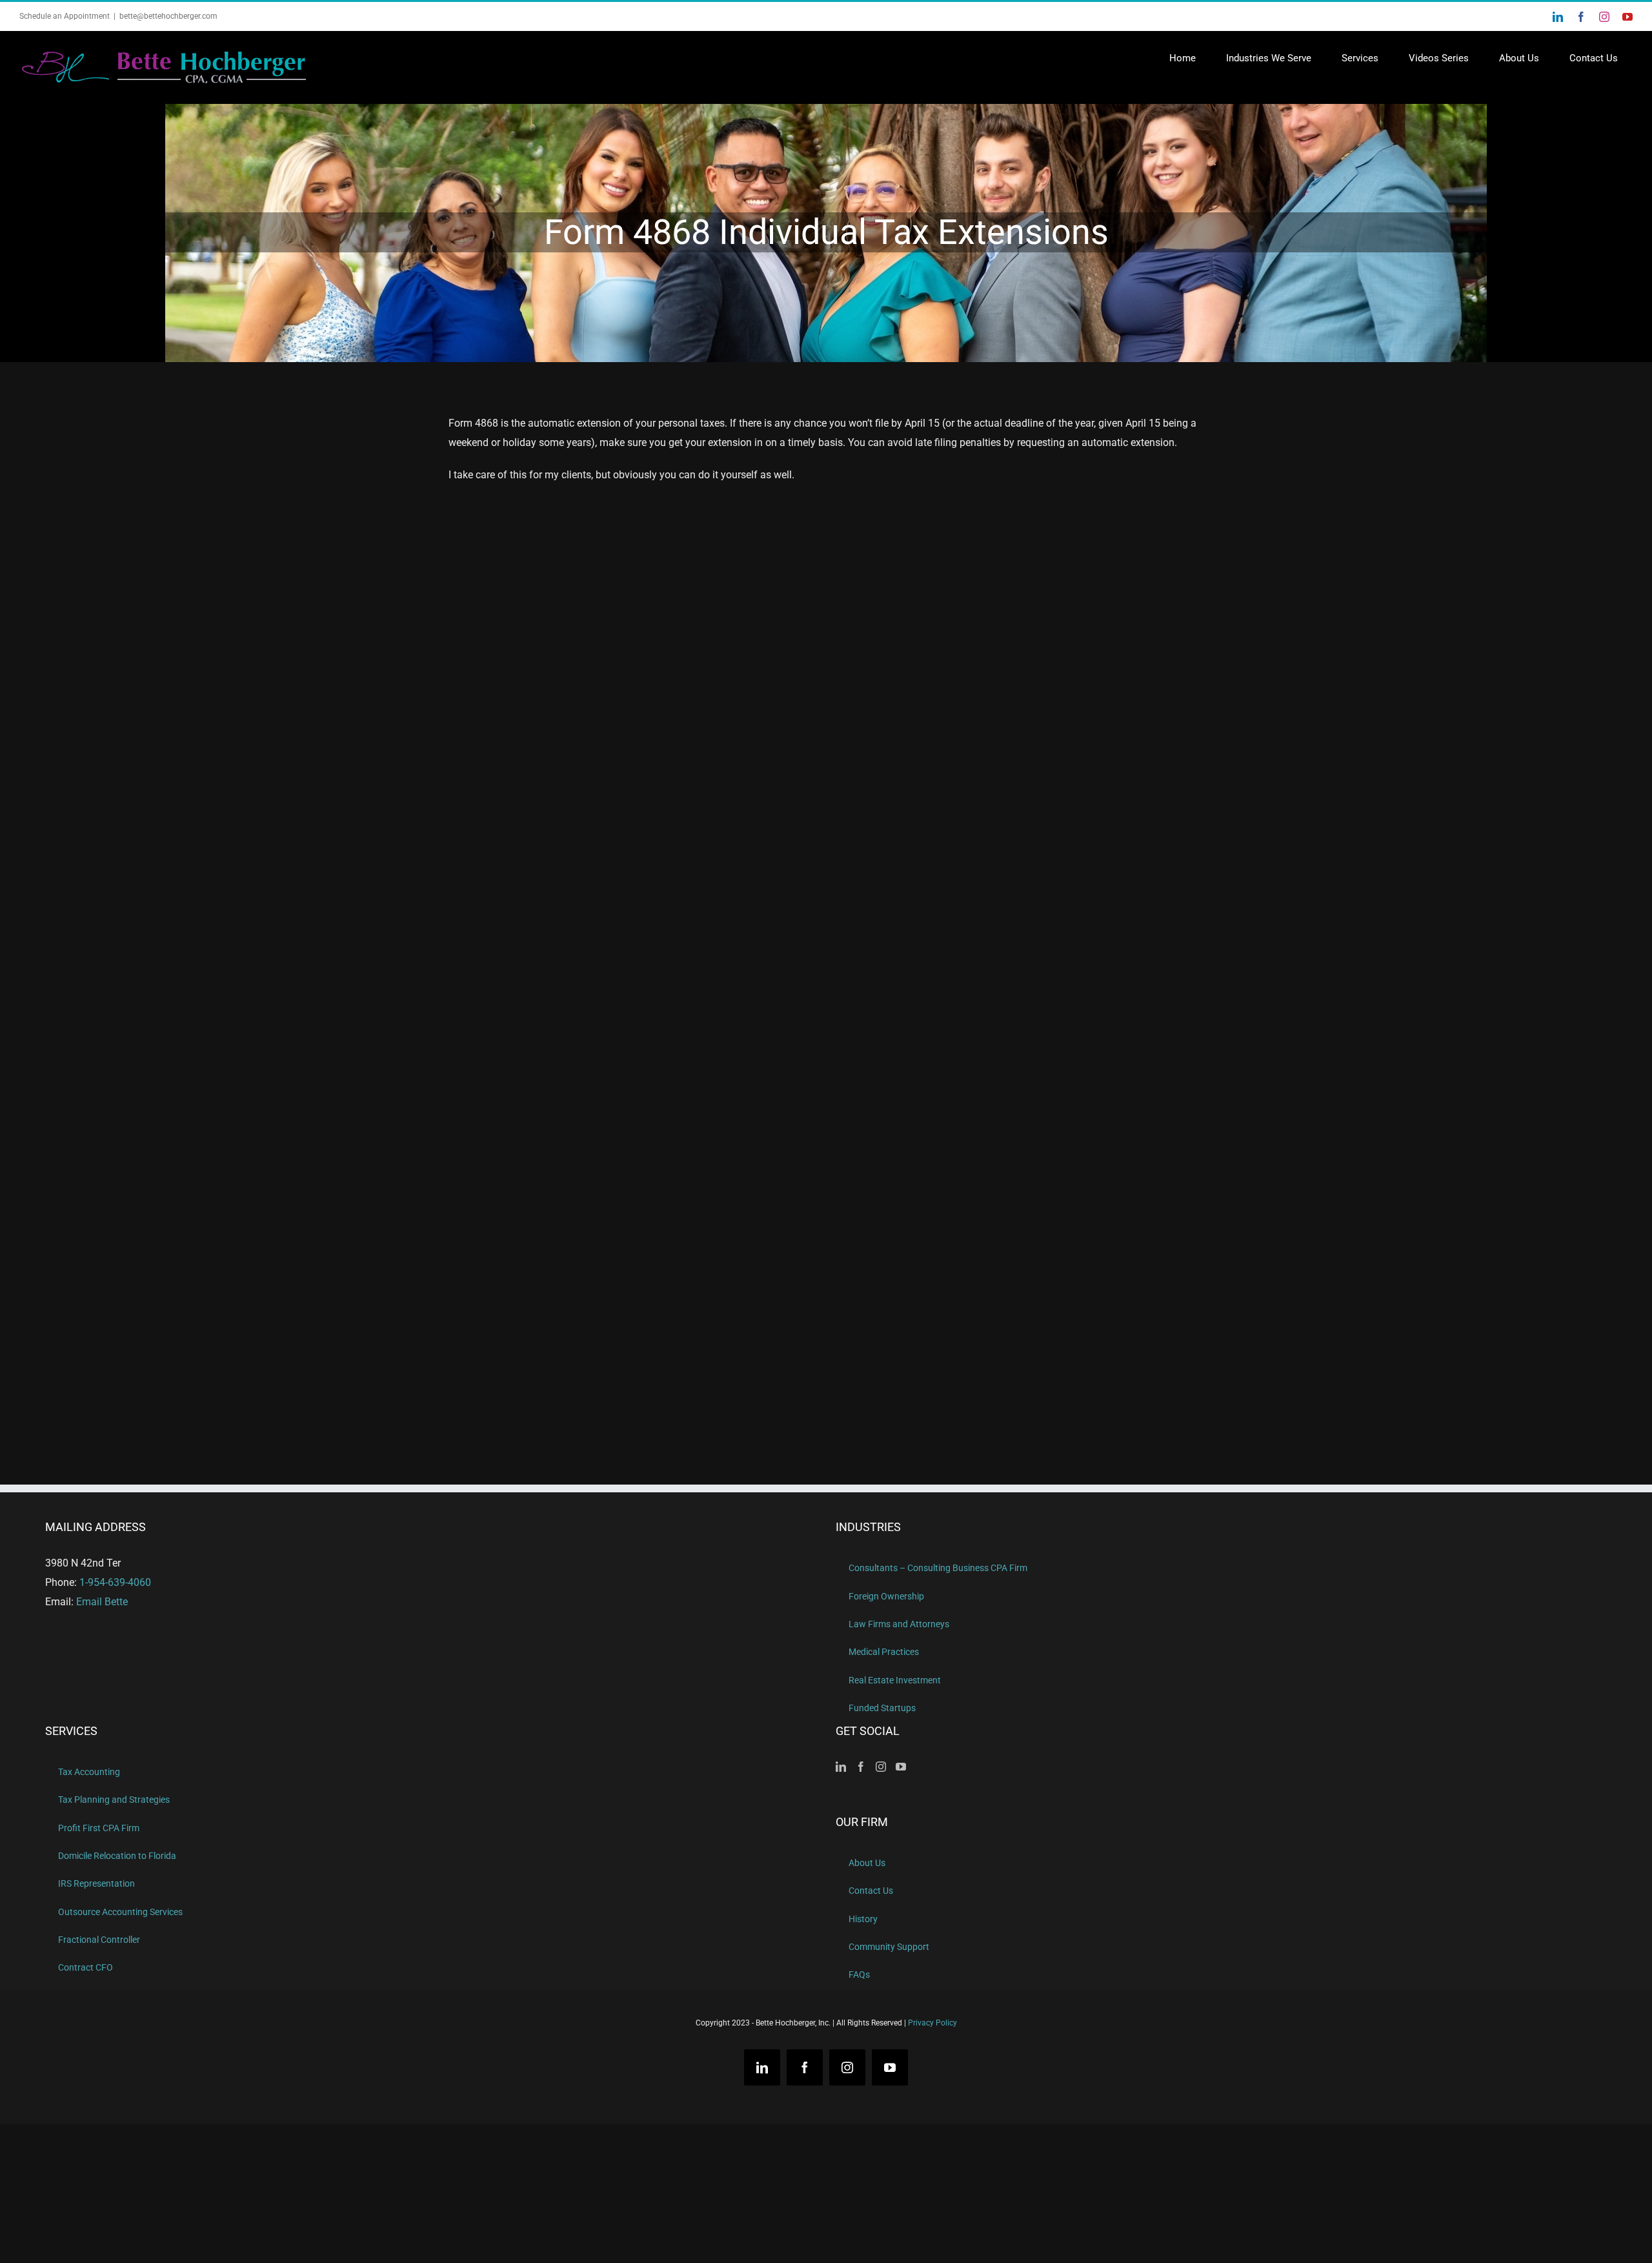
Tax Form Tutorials (529, 837)
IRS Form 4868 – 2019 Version (977, 766)
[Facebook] (861, 1767)
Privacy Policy (932, 2023)
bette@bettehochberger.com (168, 16)
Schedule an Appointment (65, 16)
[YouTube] (901, 1767)
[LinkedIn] (841, 1767)
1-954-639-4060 (115, 1582)
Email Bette (102, 1602)
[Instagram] (881, 1767)
